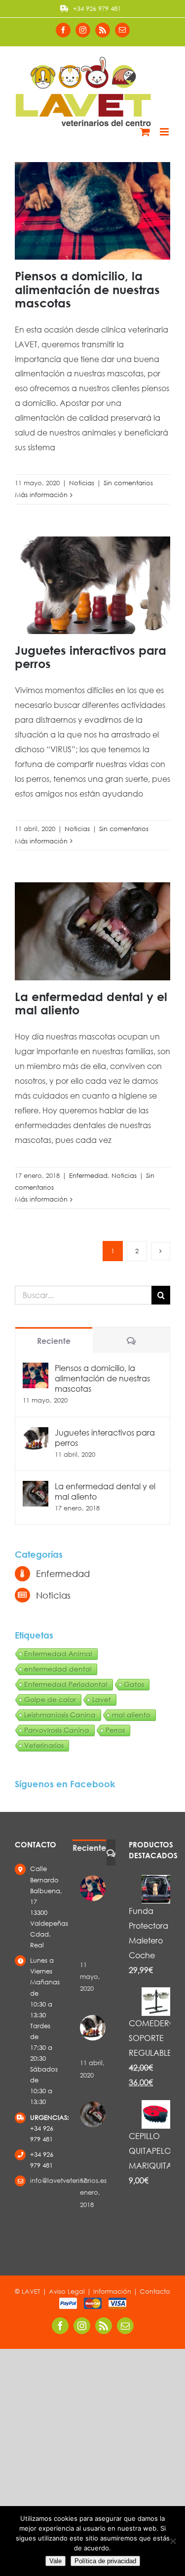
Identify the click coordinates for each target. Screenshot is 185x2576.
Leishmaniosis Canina (60, 1715)
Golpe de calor (50, 1699)
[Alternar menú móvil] (165, 132)
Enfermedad (88, 1176)
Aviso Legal (67, 2292)
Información (112, 2292)
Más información (41, 495)
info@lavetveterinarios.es (43, 2181)
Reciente (54, 1341)
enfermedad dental (58, 1669)
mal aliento (131, 1715)
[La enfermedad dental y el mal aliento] (36, 1488)
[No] (173, 2541)
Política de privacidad (105, 2561)
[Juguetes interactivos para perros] (36, 1434)
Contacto (155, 2292)
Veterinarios (44, 1745)
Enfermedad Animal (58, 1654)
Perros (115, 1730)
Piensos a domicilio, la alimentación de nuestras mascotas (87, 289)
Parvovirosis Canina (57, 1730)
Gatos (134, 1684)
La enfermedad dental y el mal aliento (91, 1003)
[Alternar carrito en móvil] (145, 132)
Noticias (82, 483)
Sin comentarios (128, 483)
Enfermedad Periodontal (66, 1684)
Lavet (102, 1699)
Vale (55, 2561)
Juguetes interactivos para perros (91, 657)
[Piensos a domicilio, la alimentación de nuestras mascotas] (36, 1370)
